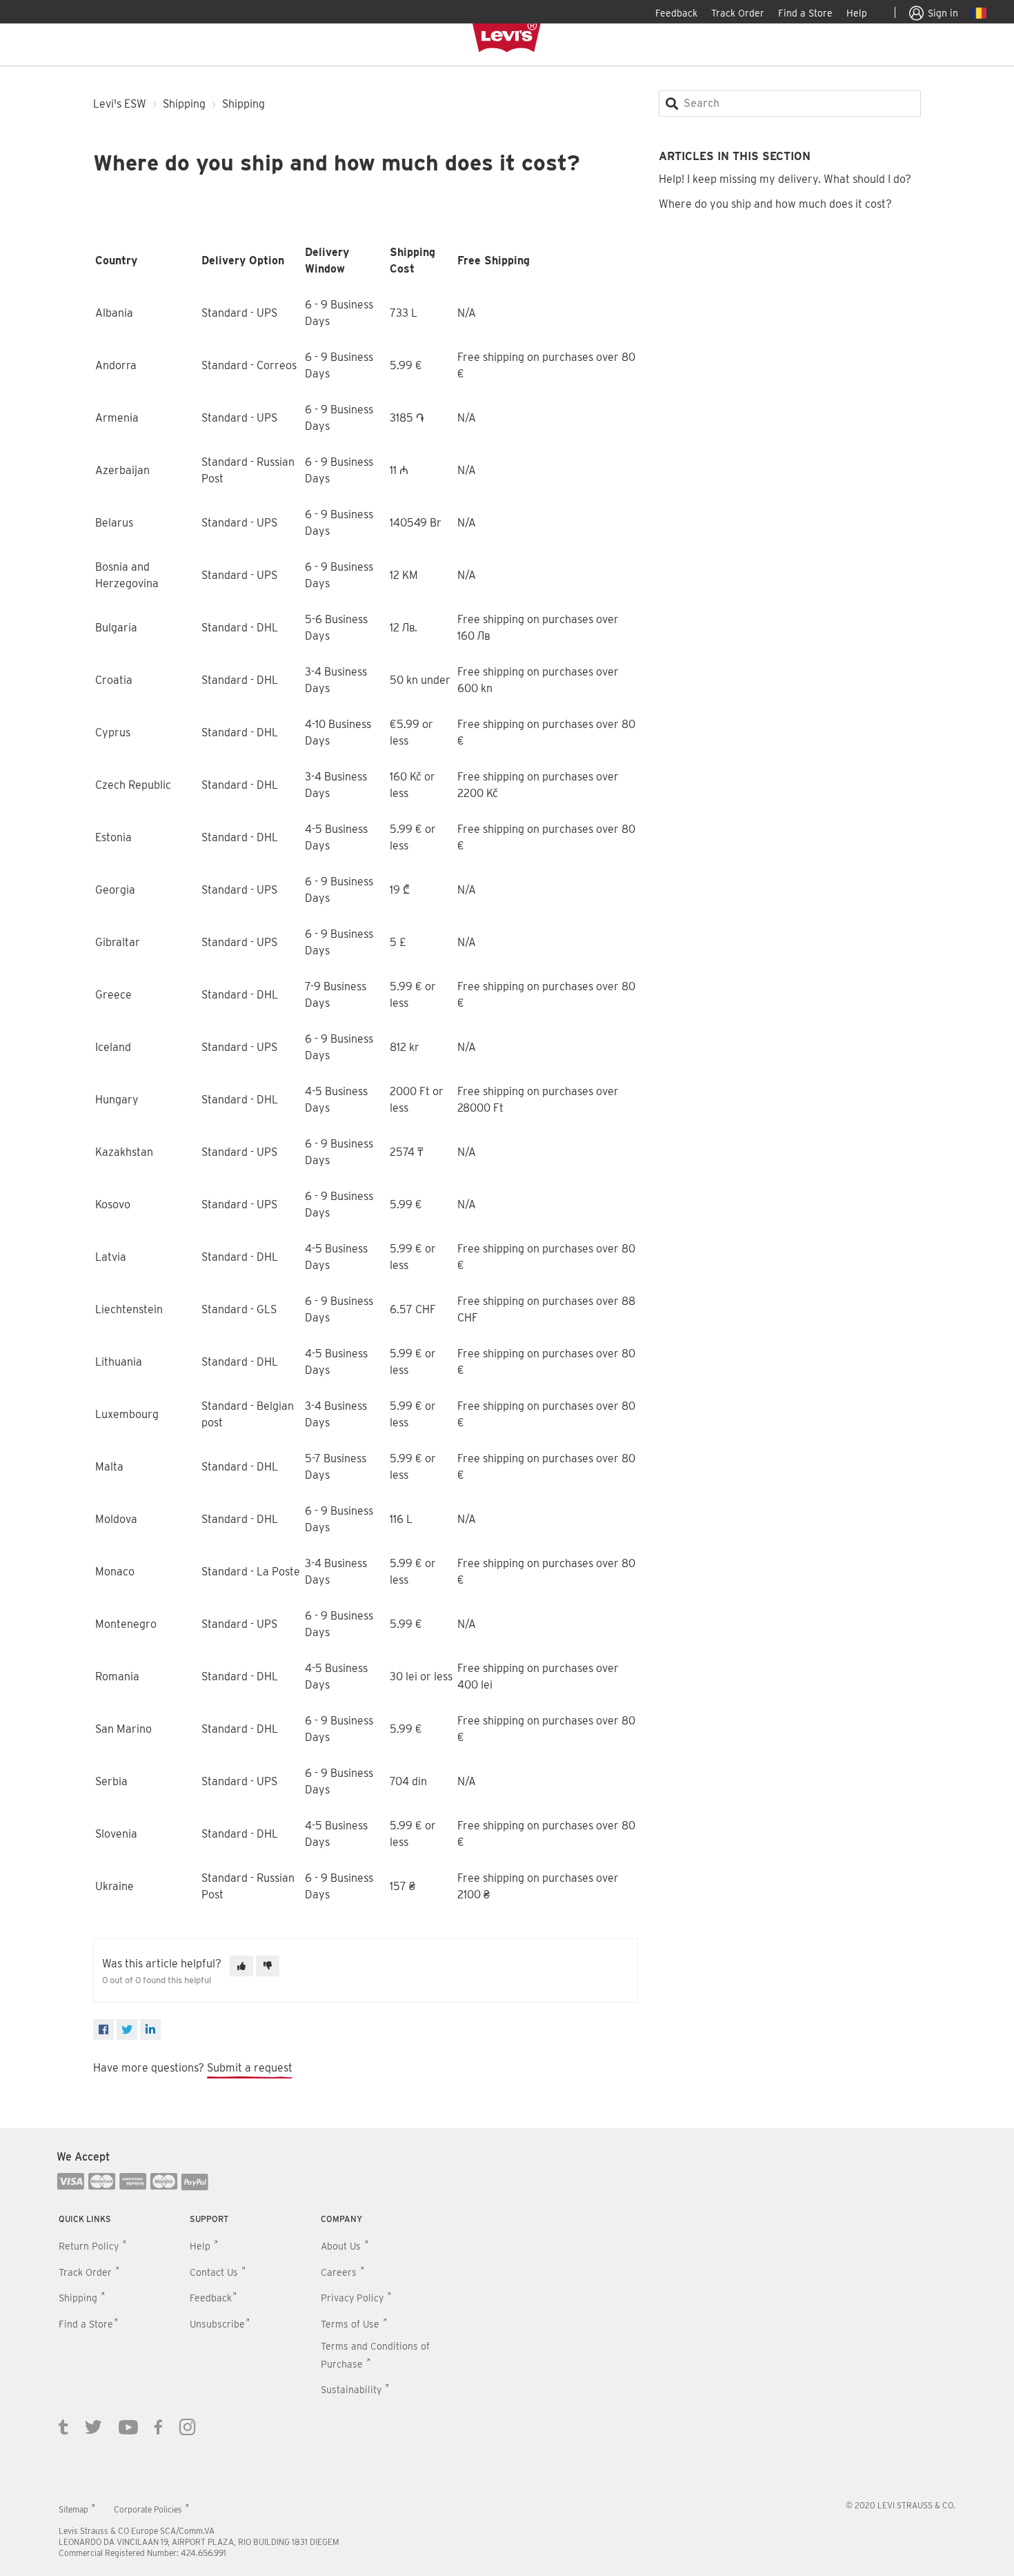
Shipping (184, 104)
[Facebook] (103, 2029)
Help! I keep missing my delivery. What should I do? (785, 179)
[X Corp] (127, 2029)
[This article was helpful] (241, 1966)
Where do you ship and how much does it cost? (775, 204)
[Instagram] (188, 2426)
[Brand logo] (507, 37)
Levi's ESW (120, 104)
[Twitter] (93, 2426)
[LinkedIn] (150, 2029)
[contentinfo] (507, 2352)
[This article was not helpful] (268, 1966)
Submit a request (250, 2068)
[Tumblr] (63, 2426)
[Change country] (978, 15)
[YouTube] (128, 2426)
